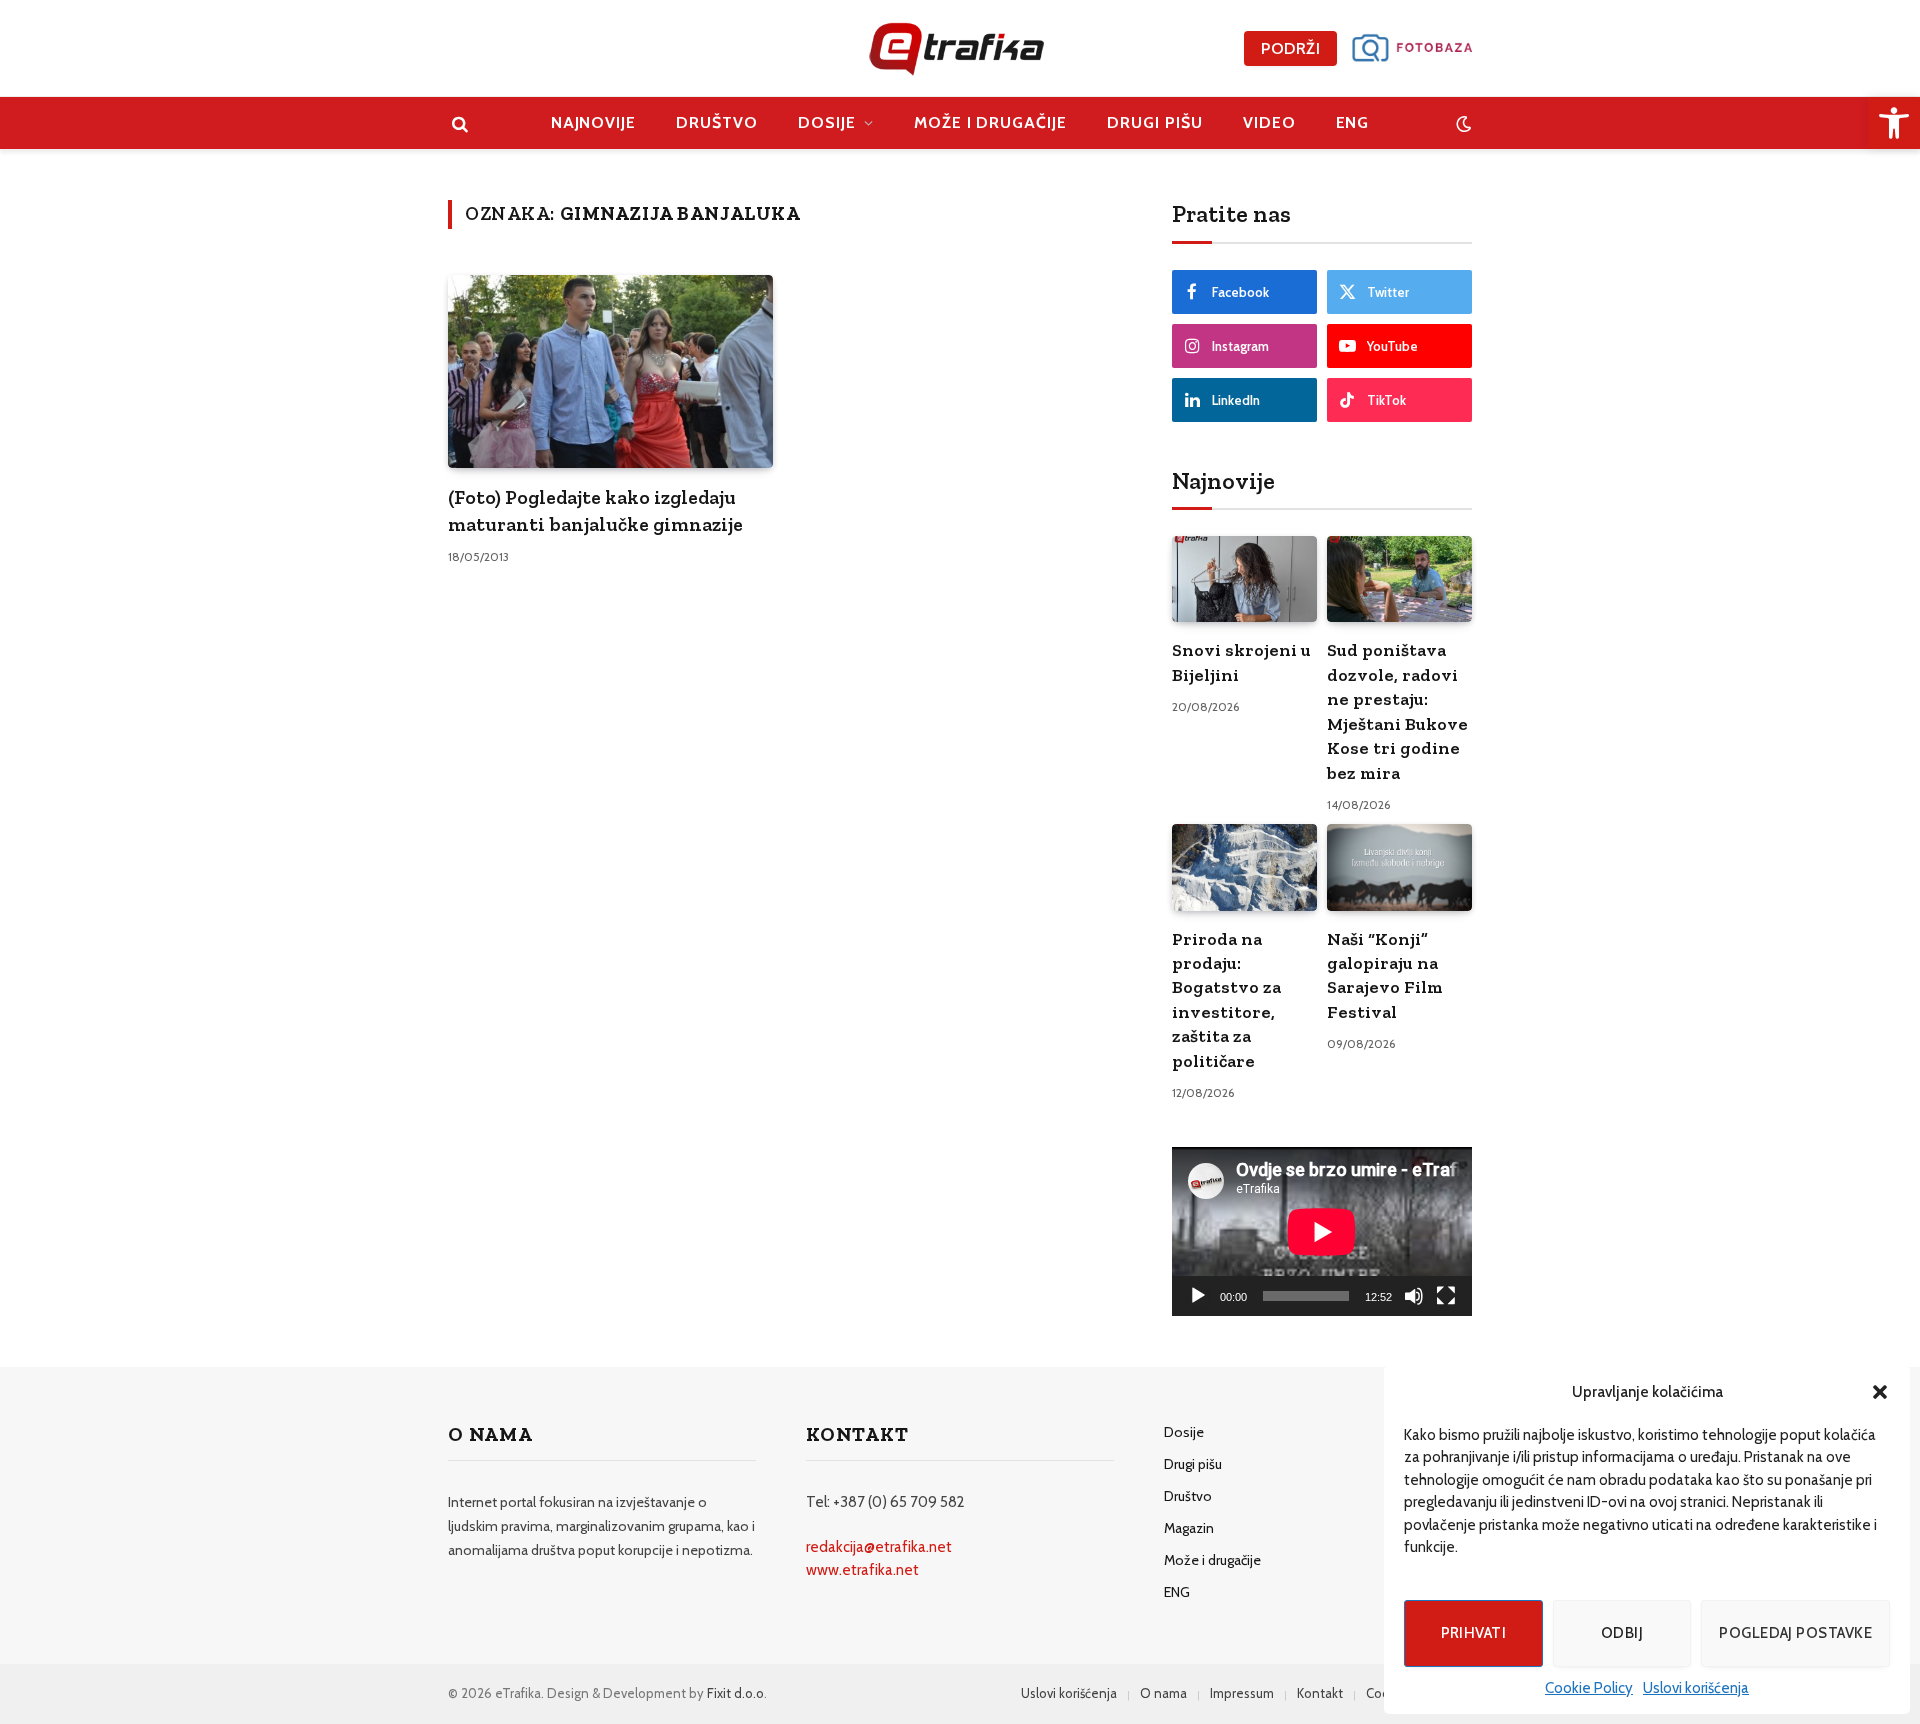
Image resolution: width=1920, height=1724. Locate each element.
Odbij (1622, 1633)
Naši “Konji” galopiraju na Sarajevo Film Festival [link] (1385, 975)
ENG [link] (1353, 122)
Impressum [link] (1242, 1693)
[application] (1322, 1231)
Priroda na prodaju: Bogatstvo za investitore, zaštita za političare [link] (1226, 1000)
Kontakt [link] (1320, 1693)
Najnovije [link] (594, 122)
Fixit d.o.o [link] (735, 1693)
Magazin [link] (1189, 1528)
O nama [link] (1163, 1693)
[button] (1880, 1392)
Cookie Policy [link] (1589, 1688)
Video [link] (1269, 122)
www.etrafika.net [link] (862, 1570)
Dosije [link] (827, 122)
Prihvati (1474, 1633)
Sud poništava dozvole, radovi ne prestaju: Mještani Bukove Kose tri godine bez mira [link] (1397, 711)
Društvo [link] (717, 122)
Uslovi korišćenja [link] (1696, 1688)
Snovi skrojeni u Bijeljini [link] (1241, 662)
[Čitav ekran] (1446, 1296)
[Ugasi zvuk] (1414, 1296)
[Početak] (1198, 1296)
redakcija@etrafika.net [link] (879, 1547)
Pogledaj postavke (1795, 1633)
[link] (1894, 123)
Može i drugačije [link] (990, 122)
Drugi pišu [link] (1155, 122)
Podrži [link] (1290, 48)
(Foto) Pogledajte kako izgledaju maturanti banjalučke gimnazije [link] (595, 510)
